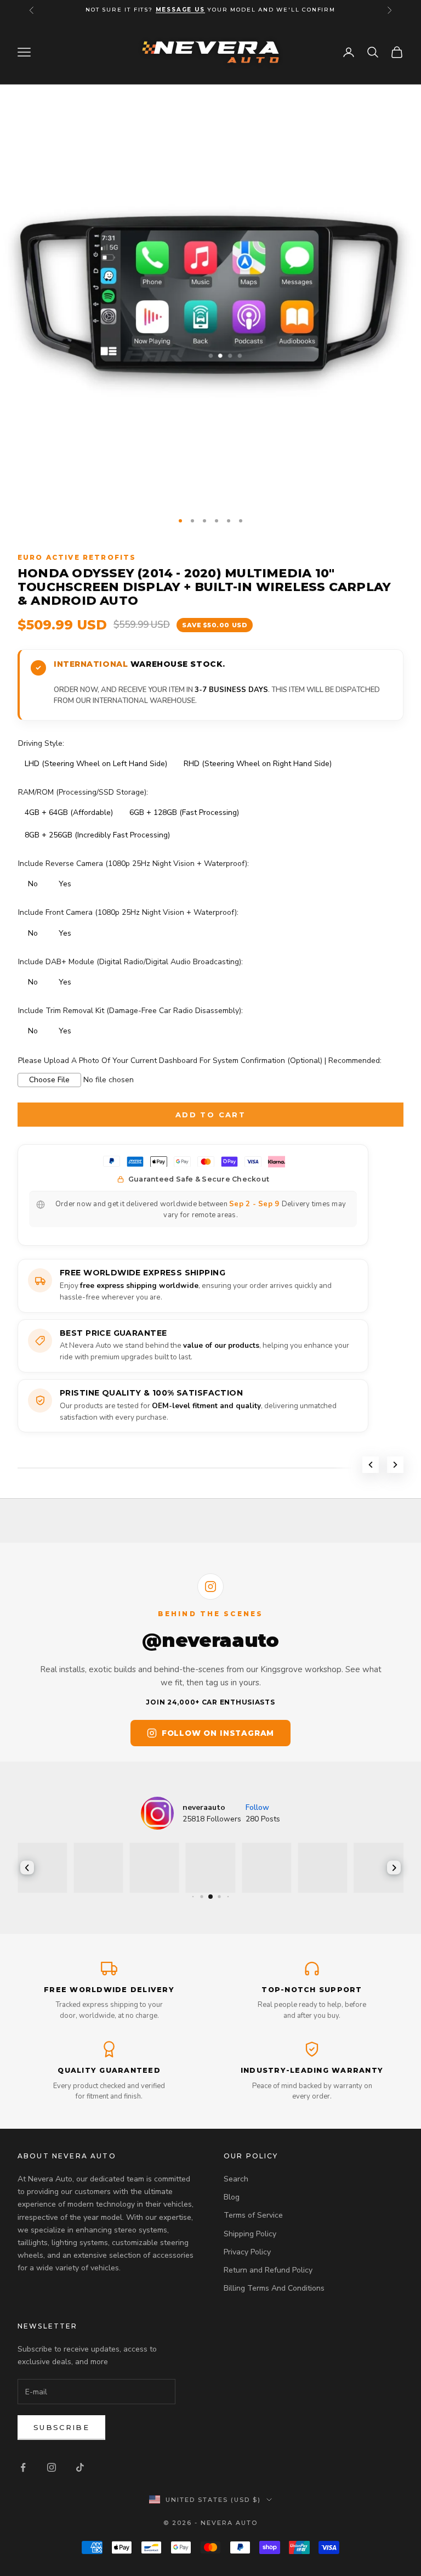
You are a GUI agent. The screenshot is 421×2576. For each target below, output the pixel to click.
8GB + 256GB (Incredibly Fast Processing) (97, 835)
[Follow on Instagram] (52, 2467)
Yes (65, 884)
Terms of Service (253, 2215)
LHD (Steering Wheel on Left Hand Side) (96, 764)
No (33, 884)
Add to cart (210, 1115)
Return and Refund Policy (268, 2270)
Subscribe (61, 2427)
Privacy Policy (247, 2252)
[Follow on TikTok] (80, 2467)
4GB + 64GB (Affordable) (69, 812)
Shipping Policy (250, 2234)
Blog (232, 2197)
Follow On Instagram (218, 1733)
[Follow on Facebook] (23, 2467)
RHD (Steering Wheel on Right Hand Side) (258, 764)
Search (236, 2179)
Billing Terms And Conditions (274, 2288)
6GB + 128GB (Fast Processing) (184, 812)
